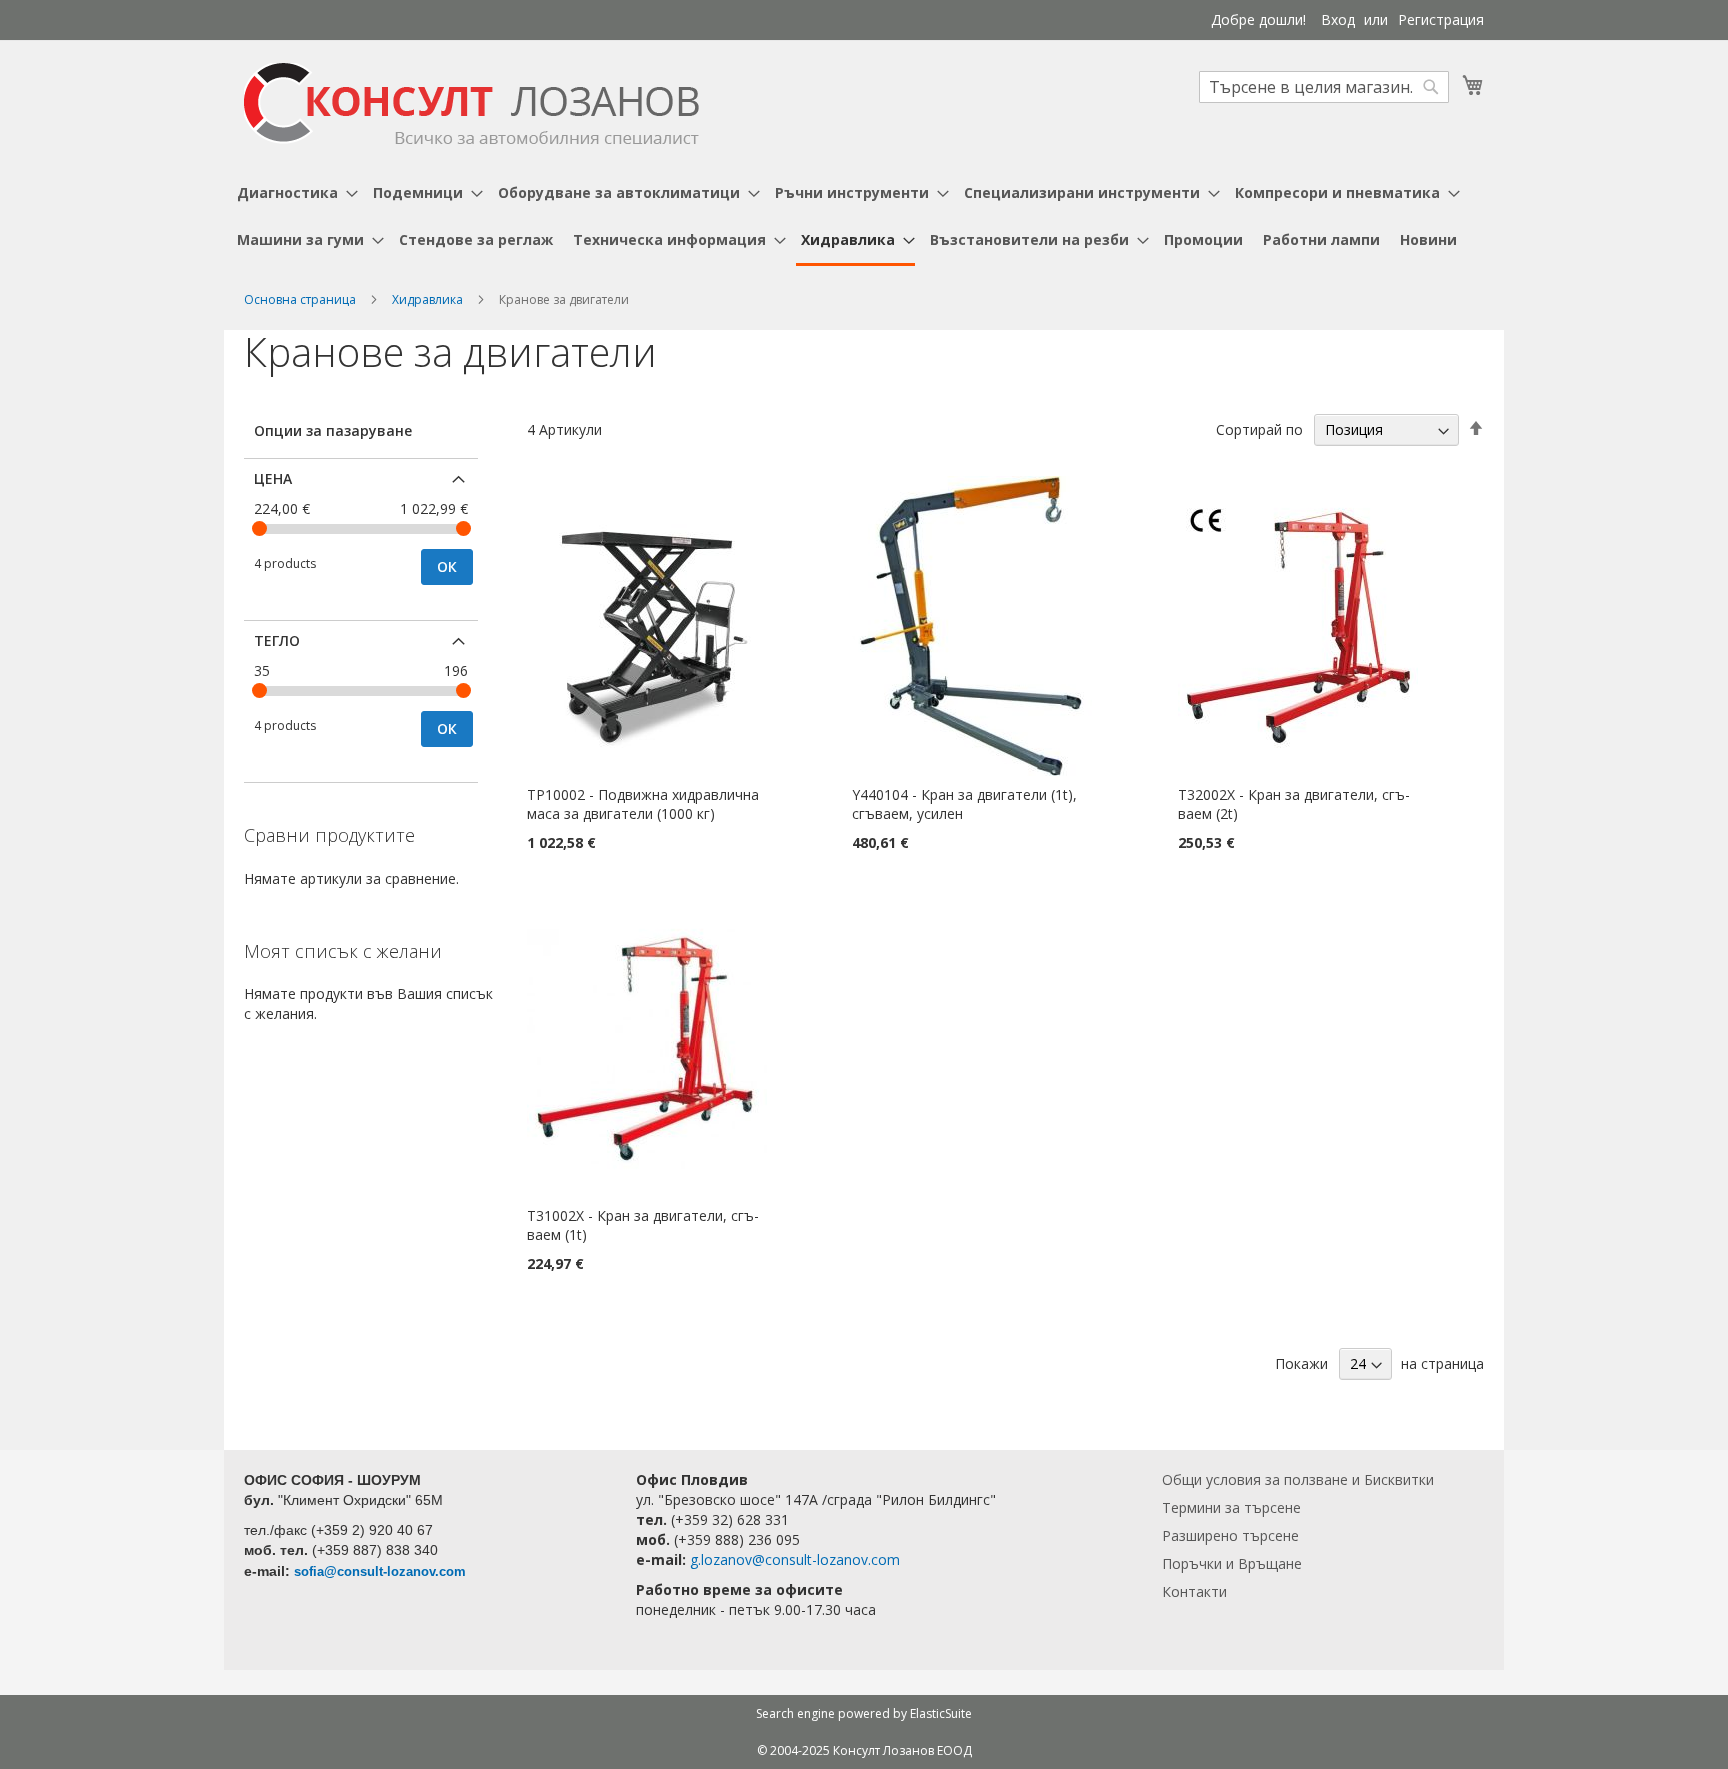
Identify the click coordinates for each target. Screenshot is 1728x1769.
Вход (1338, 19)
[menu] (864, 217)
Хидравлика (429, 299)
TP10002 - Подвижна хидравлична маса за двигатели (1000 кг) (643, 804)
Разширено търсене (1230, 1535)
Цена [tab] (273, 478)
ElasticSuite (941, 1713)
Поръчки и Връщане (1232, 1563)
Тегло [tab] (277, 640)
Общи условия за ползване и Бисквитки (1298, 1479)
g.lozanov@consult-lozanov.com (795, 1559)
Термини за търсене (1231, 1507)
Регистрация (1441, 19)
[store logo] (471, 103)
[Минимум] (259, 528)
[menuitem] (295, 192)
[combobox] (1324, 87)
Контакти (1194, 1591)
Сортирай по (1259, 429)
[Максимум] (463, 528)
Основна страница (301, 299)
